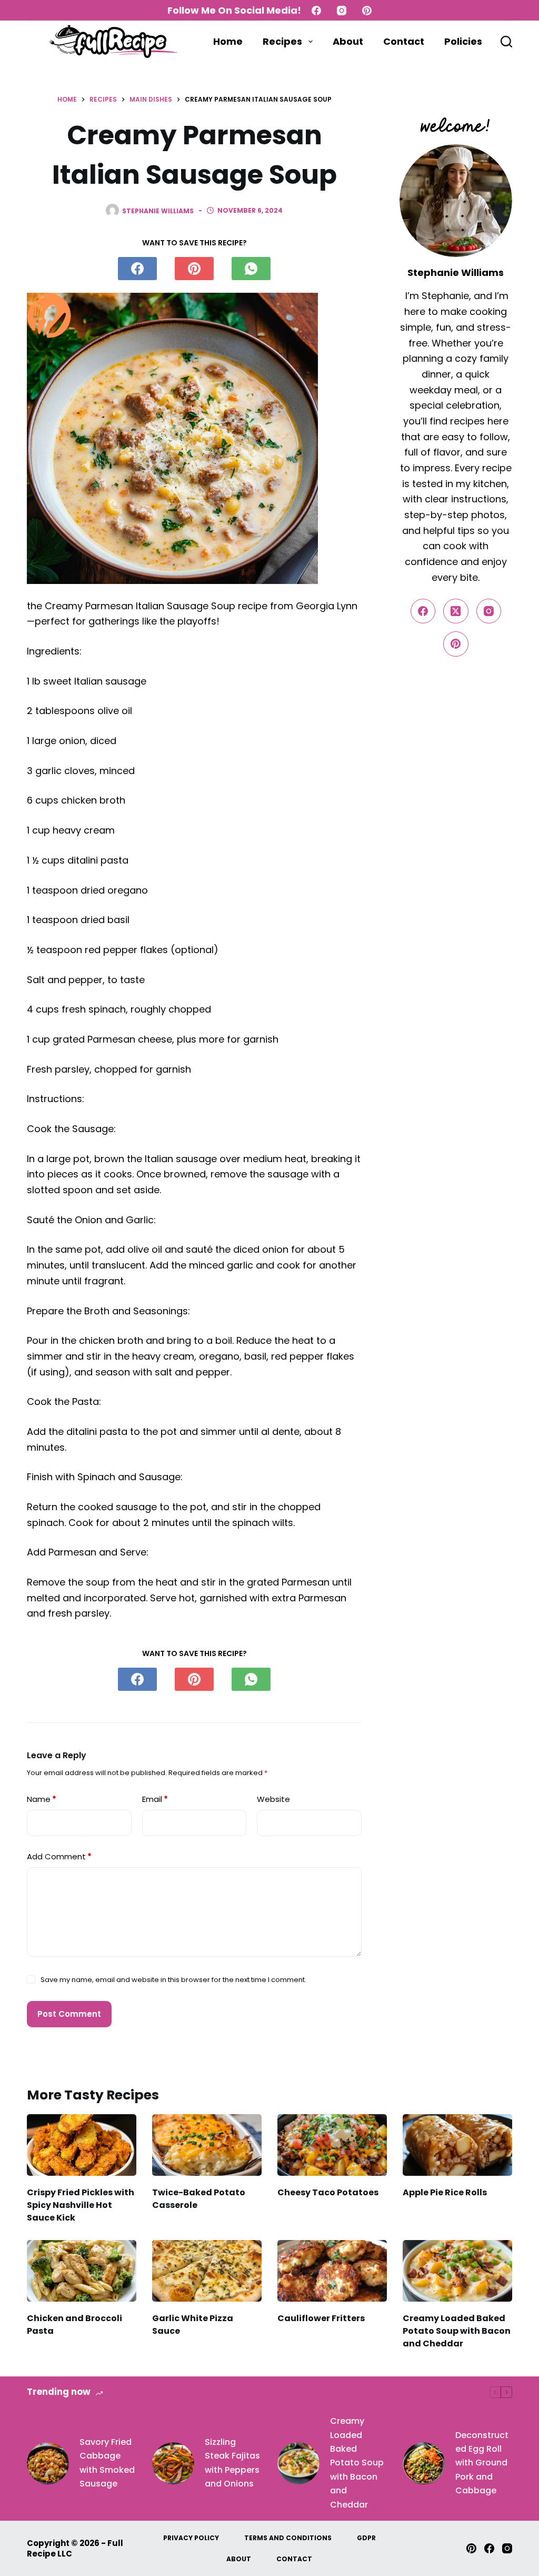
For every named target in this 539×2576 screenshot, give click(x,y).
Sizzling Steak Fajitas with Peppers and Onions (232, 2463)
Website (273, 1799)
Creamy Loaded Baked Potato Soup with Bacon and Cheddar (457, 2331)
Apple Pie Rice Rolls (445, 2192)
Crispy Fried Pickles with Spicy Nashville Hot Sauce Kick (81, 2205)
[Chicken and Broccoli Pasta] (82, 2271)
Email (155, 1799)
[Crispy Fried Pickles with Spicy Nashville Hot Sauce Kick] (82, 2145)
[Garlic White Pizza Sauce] (207, 2271)
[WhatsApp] (251, 269)
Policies (463, 41)
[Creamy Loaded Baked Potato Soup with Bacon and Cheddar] (457, 2271)
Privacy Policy (191, 2538)
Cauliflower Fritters (321, 2318)
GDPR (366, 2538)
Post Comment (69, 2014)
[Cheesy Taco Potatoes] (332, 2145)
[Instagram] (342, 11)
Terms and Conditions (288, 2538)
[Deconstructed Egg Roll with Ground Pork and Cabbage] (424, 2463)
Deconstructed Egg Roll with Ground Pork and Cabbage (482, 2463)
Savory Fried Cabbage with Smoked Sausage (107, 2463)
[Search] (506, 42)
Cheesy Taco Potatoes (328, 2192)
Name (42, 1799)
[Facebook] (316, 11)
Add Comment (59, 1856)
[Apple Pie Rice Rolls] (457, 2145)
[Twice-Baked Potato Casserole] (207, 2145)
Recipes (282, 41)
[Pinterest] (367, 11)
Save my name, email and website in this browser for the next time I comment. (173, 1980)
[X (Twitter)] (456, 611)
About (348, 41)
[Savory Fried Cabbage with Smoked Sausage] (48, 2463)
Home (228, 41)
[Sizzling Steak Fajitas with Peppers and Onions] (173, 2463)
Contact (404, 41)
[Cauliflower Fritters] (332, 2271)
